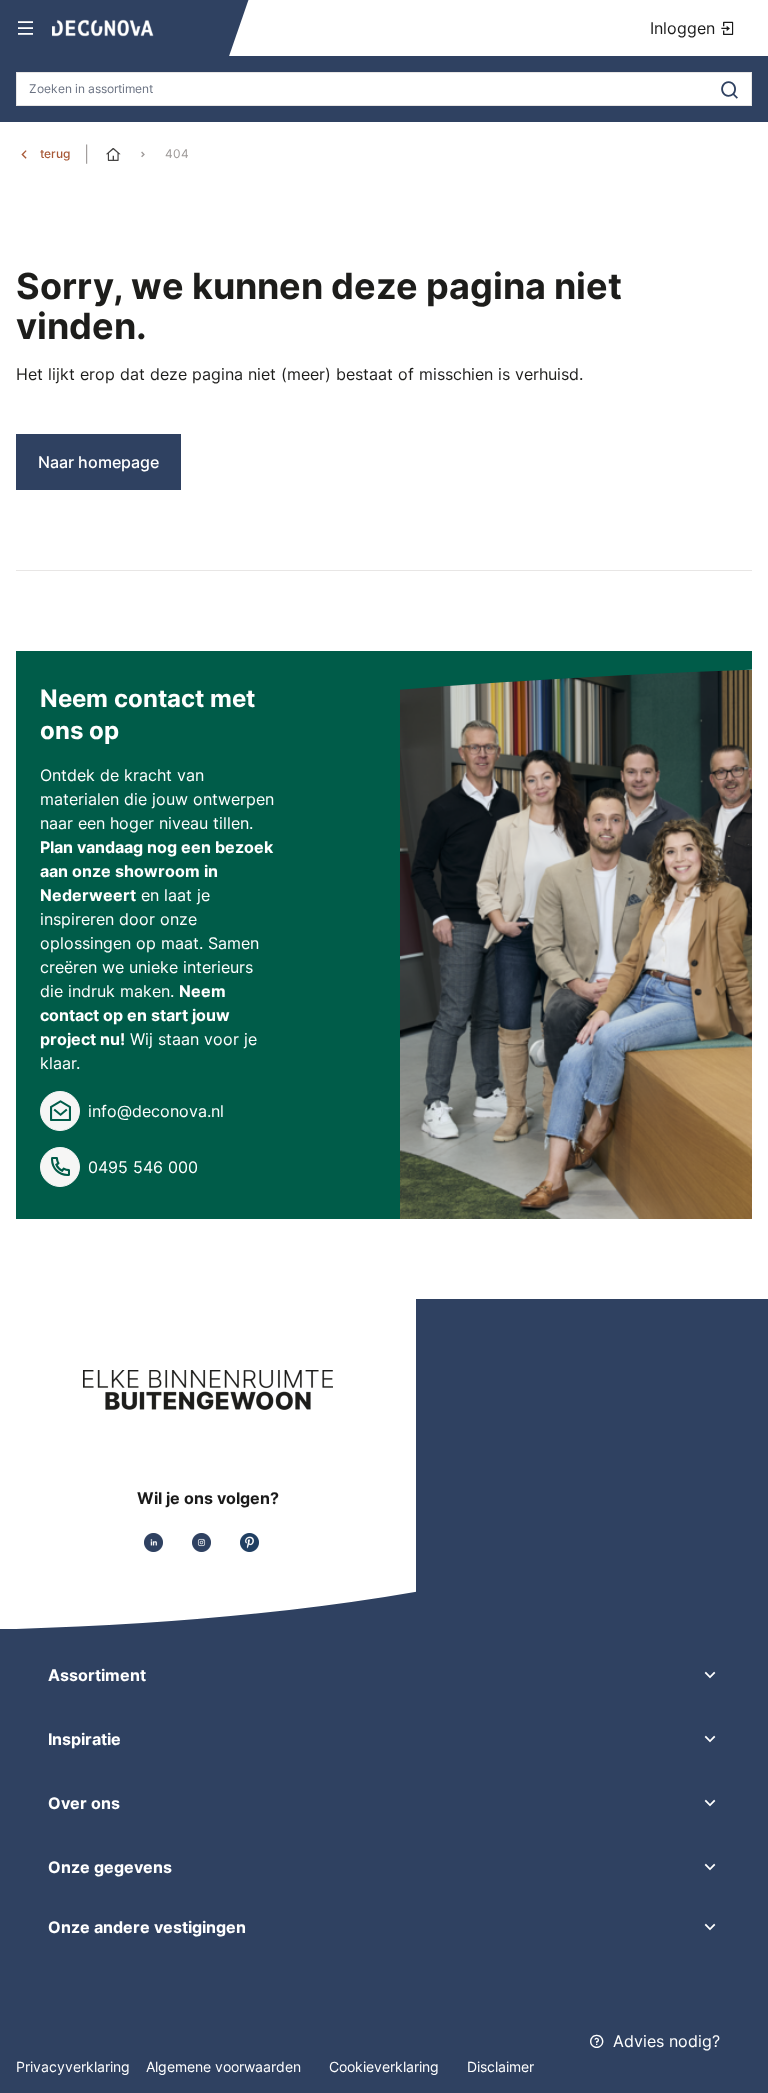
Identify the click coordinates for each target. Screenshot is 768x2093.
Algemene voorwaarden (225, 2066)
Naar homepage (98, 462)
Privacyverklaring (73, 2066)
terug (55, 153)
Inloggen (685, 28)
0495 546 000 (143, 1167)
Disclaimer (500, 2066)
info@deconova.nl (156, 1111)
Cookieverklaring (386, 2066)
